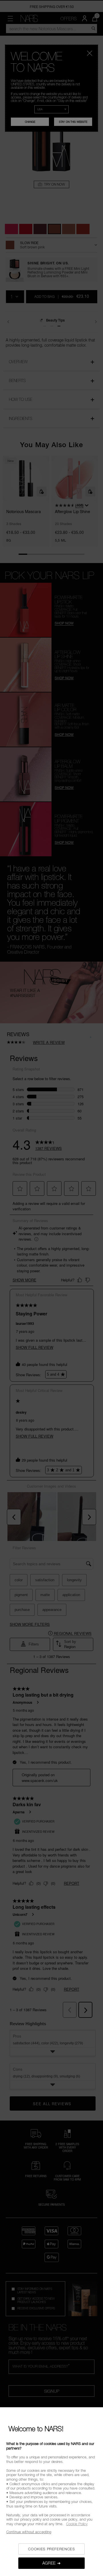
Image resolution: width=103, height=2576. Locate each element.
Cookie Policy (77, 2524)
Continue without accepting (29, 2532)
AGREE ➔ (52, 2563)
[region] (51, 2492)
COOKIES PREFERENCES (51, 2549)
